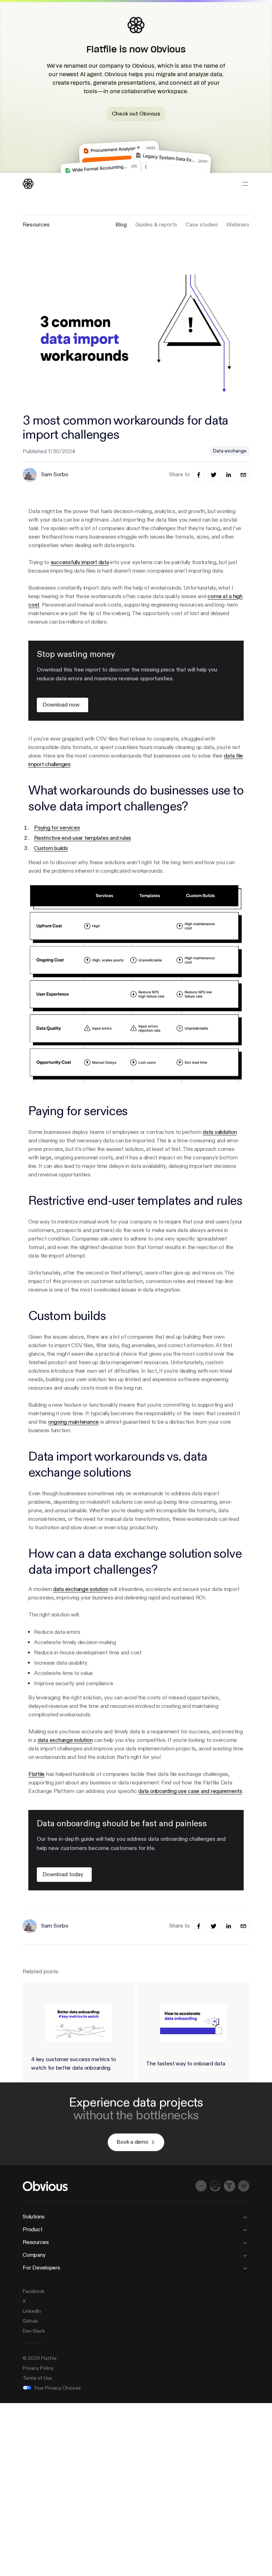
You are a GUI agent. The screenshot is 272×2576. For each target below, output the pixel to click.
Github (30, 2321)
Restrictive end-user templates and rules (83, 838)
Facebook (34, 2291)
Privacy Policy (38, 2368)
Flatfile (36, 1774)
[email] (243, 475)
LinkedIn (32, 2311)
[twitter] (214, 475)
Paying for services (57, 828)
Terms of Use (37, 2378)
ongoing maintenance (73, 1422)
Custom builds (51, 849)
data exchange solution (81, 1590)
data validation (220, 1132)
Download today (63, 1875)
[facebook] (199, 475)
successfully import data (80, 563)
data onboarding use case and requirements (190, 1792)
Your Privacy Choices (57, 2388)
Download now (61, 705)
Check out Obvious (136, 114)
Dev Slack (34, 2331)
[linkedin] (228, 475)
